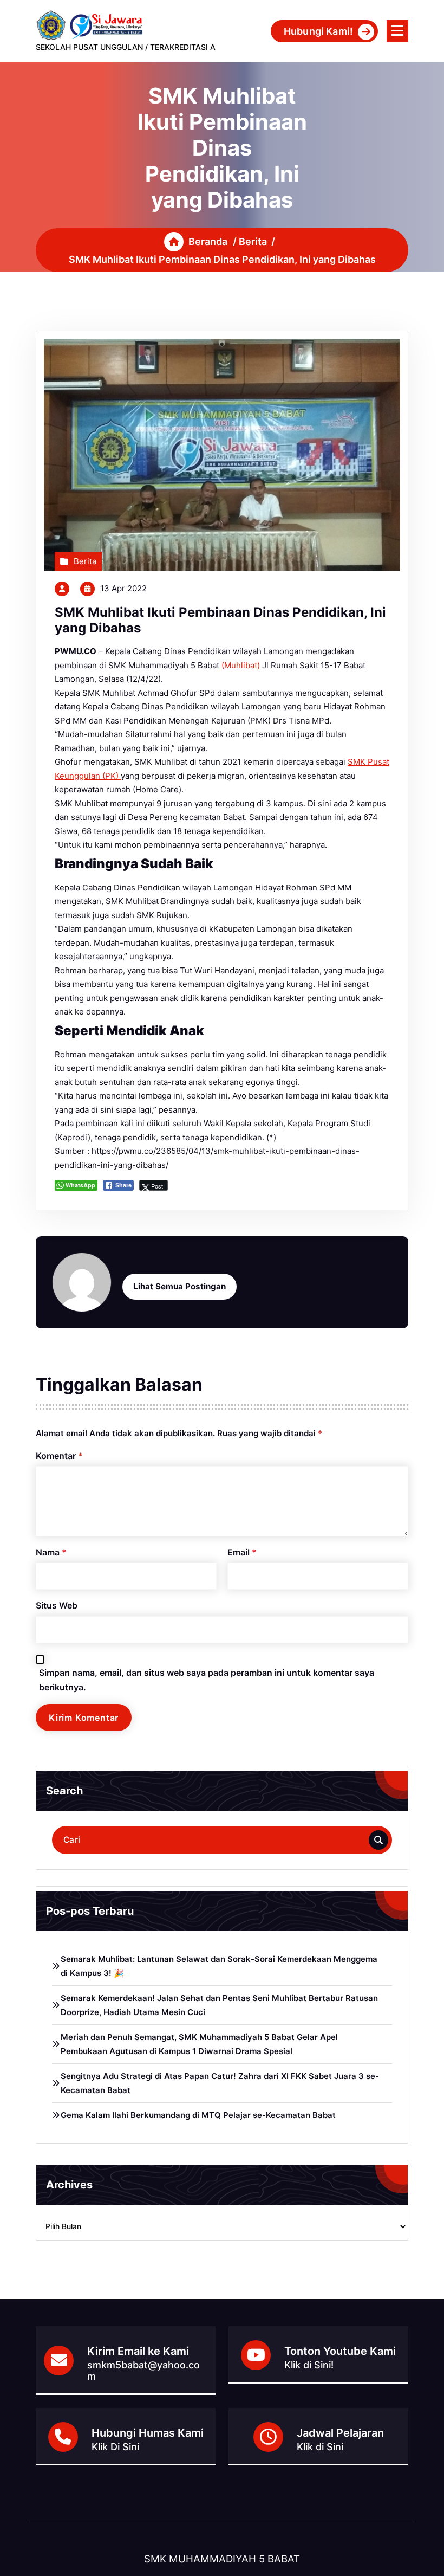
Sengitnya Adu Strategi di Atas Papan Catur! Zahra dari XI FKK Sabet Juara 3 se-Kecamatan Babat (220, 2083)
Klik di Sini (320, 2447)
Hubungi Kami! (318, 31)
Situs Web (57, 1605)
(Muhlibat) (240, 665)
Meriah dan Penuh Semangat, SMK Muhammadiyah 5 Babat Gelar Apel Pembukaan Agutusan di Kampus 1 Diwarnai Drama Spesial (199, 2044)
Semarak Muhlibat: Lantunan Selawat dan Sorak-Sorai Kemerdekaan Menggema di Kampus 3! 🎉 (219, 1966)
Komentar (59, 1456)
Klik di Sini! (309, 2365)
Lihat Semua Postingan (179, 1286)
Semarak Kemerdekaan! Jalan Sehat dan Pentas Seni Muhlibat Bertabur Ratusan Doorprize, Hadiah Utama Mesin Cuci (219, 2005)
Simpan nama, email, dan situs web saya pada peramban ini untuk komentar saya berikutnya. (207, 1680)
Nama (51, 1552)
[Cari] (378, 1840)
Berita (253, 241)
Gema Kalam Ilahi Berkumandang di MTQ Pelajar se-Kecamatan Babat (198, 2115)
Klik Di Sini (115, 2447)
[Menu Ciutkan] (397, 31)
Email (242, 1552)
